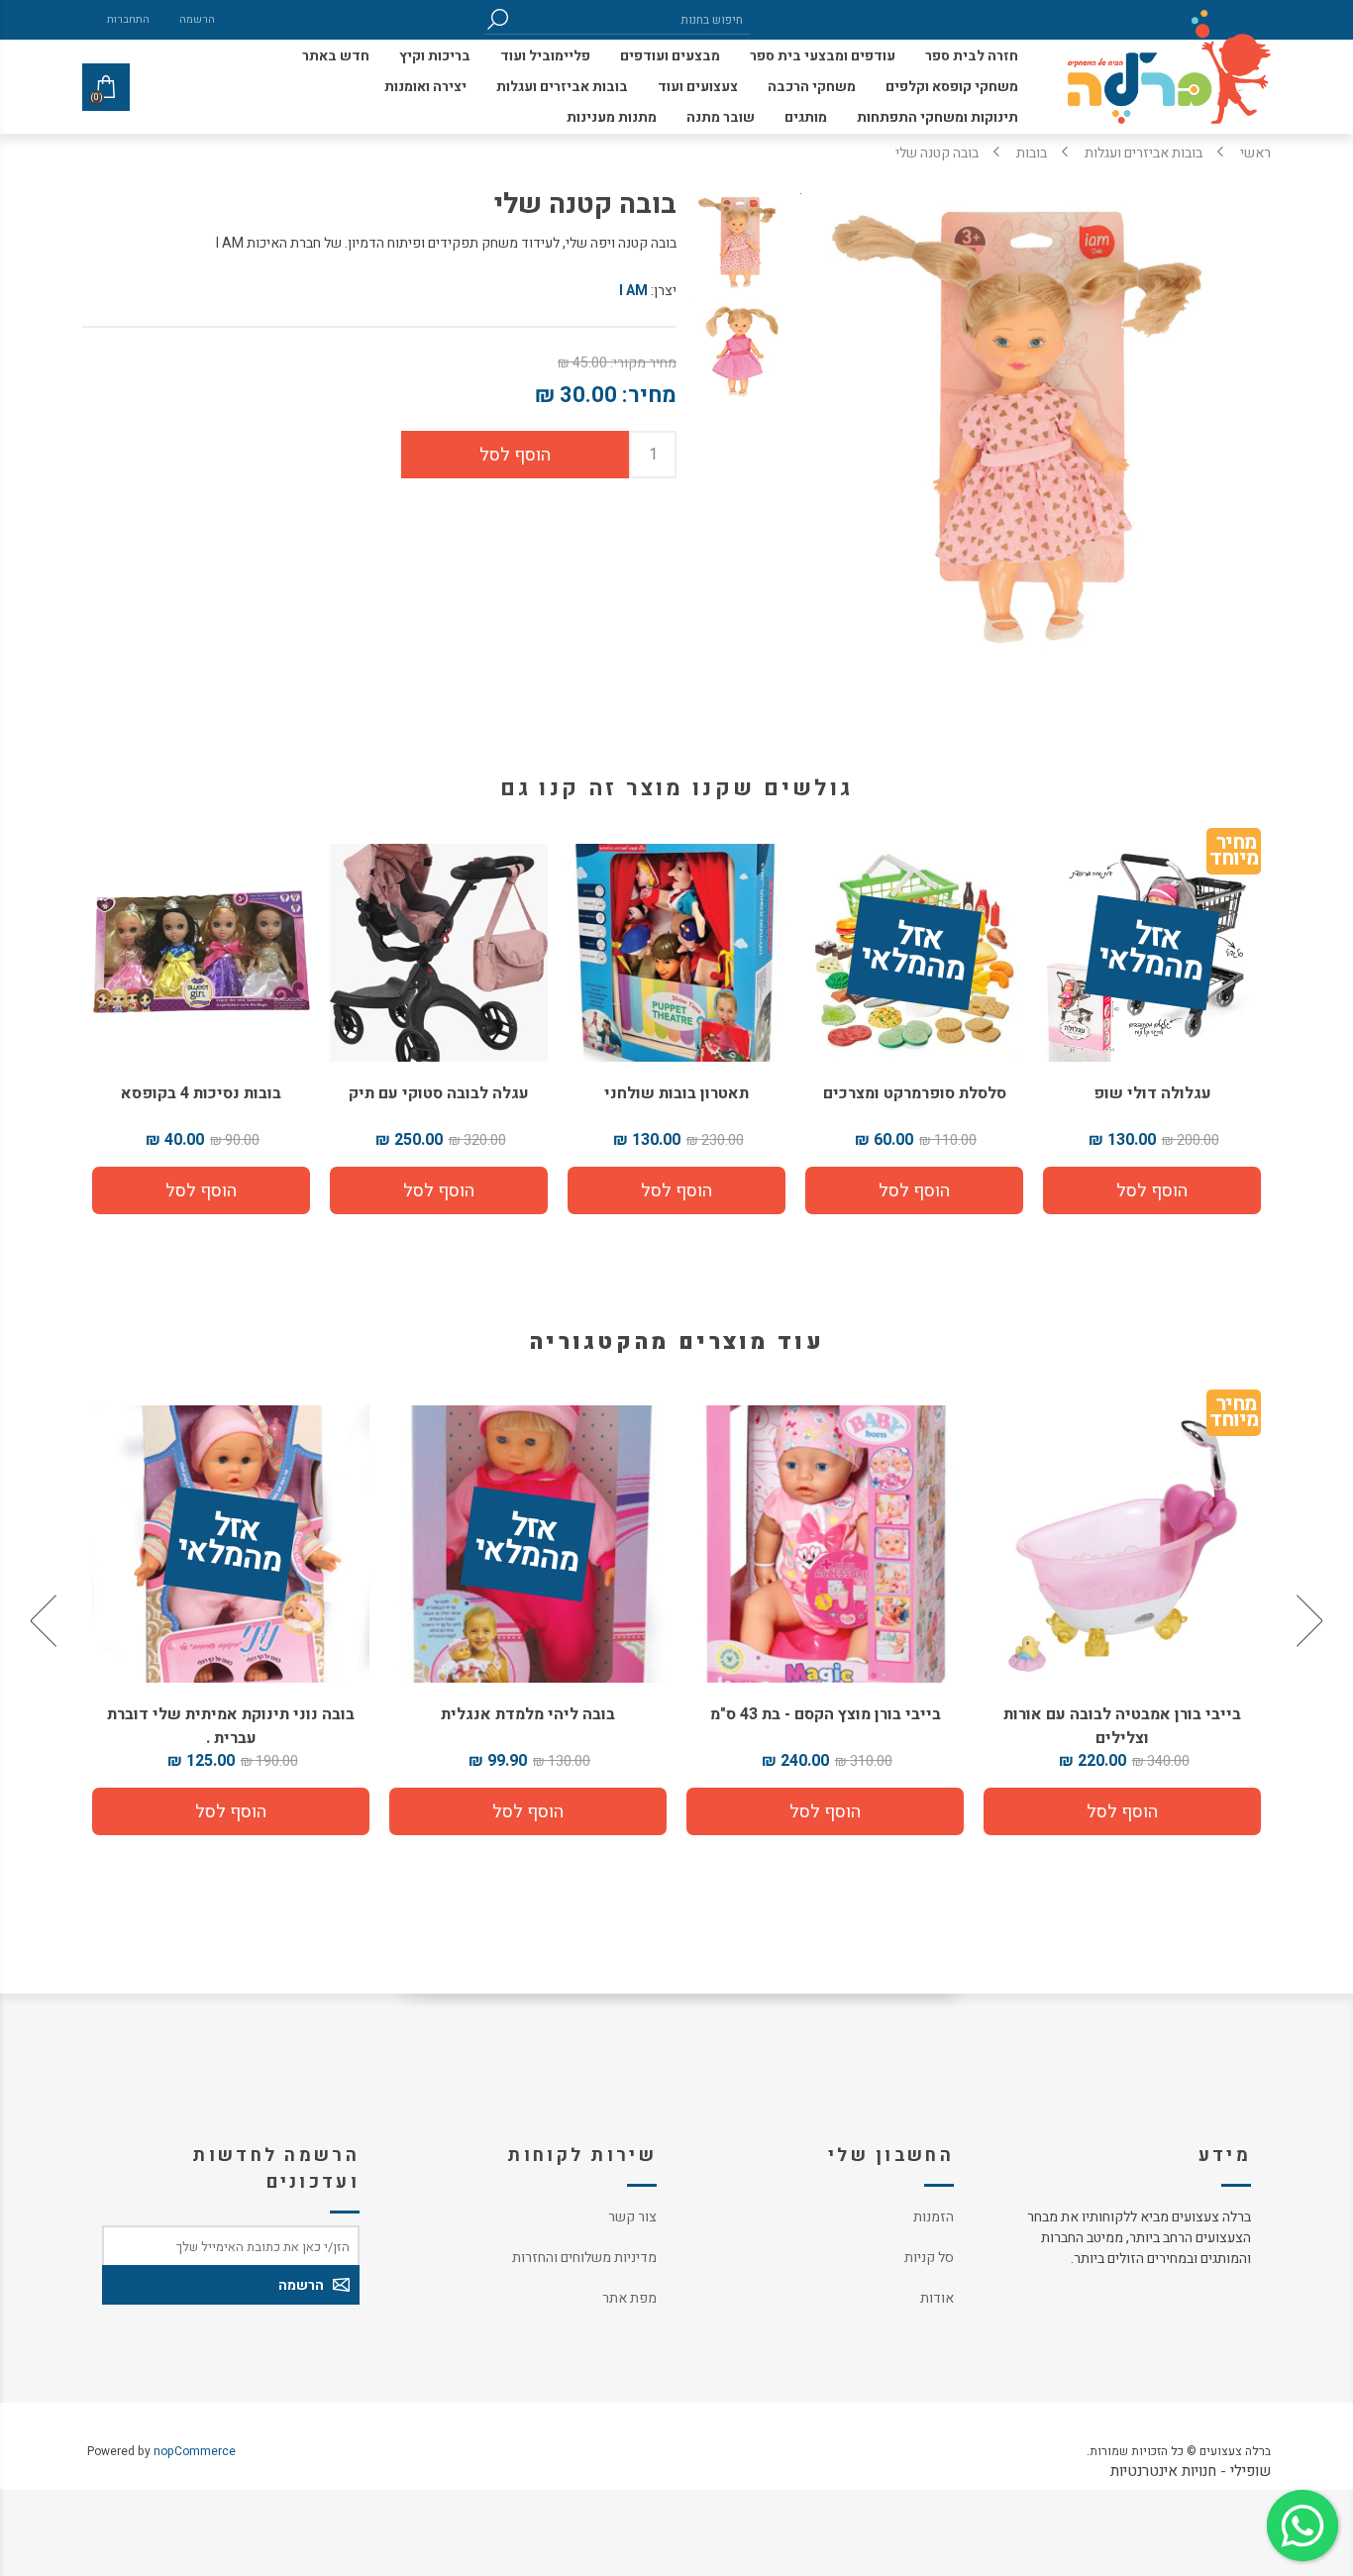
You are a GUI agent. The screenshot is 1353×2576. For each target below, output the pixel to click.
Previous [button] (1307, 1620)
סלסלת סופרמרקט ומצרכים (915, 1093)
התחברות (128, 19)
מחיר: (649, 395)
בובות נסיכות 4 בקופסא (201, 1093)
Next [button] (46, 1620)
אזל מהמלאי (1151, 954)
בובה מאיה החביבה (231, 1714)
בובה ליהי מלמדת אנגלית (825, 1714)
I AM (633, 291)
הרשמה (197, 19)
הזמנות (934, 2217)
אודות (937, 2298)
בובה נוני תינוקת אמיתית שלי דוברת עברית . (528, 1726)
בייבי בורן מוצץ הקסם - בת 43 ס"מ (1123, 1714)
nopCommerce (195, 2451)
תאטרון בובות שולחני (676, 1093)
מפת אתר (629, 2298)
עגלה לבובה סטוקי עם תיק (439, 1093)
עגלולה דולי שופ (1152, 1093)
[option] (1122, 1620)
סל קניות (929, 2258)
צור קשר (632, 2217)
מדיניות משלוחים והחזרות (584, 2258)
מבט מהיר (1122, 1537)
